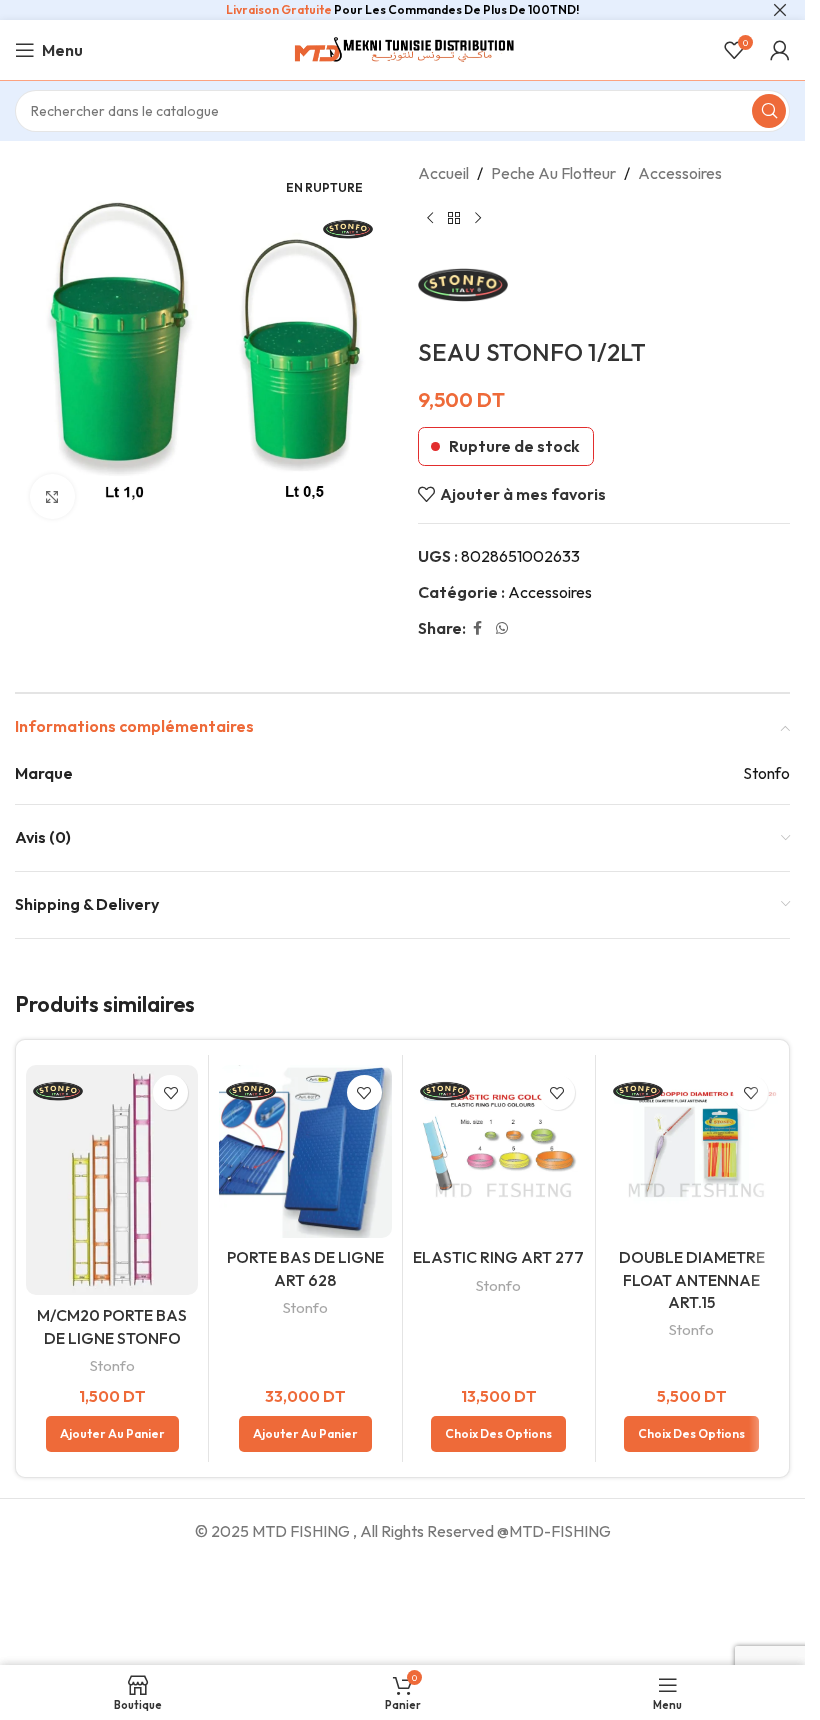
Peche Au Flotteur (553, 173)
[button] (112, 1434)
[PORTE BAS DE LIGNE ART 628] (305, 1151)
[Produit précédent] (430, 219)
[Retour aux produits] (454, 219)
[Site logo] (403, 48)
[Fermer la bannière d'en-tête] (780, 10)
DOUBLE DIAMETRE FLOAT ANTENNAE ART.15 (692, 1279)
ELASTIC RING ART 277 (498, 1257)
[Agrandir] (52, 496)
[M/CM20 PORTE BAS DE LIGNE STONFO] (112, 1180)
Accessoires (680, 173)
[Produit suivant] (478, 219)
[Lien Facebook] (478, 628)
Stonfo (112, 1365)
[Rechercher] (769, 111)
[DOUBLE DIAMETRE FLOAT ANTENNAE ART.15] (692, 1151)
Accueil (443, 173)
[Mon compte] (780, 50)
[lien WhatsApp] (502, 628)
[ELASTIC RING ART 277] (499, 1151)
